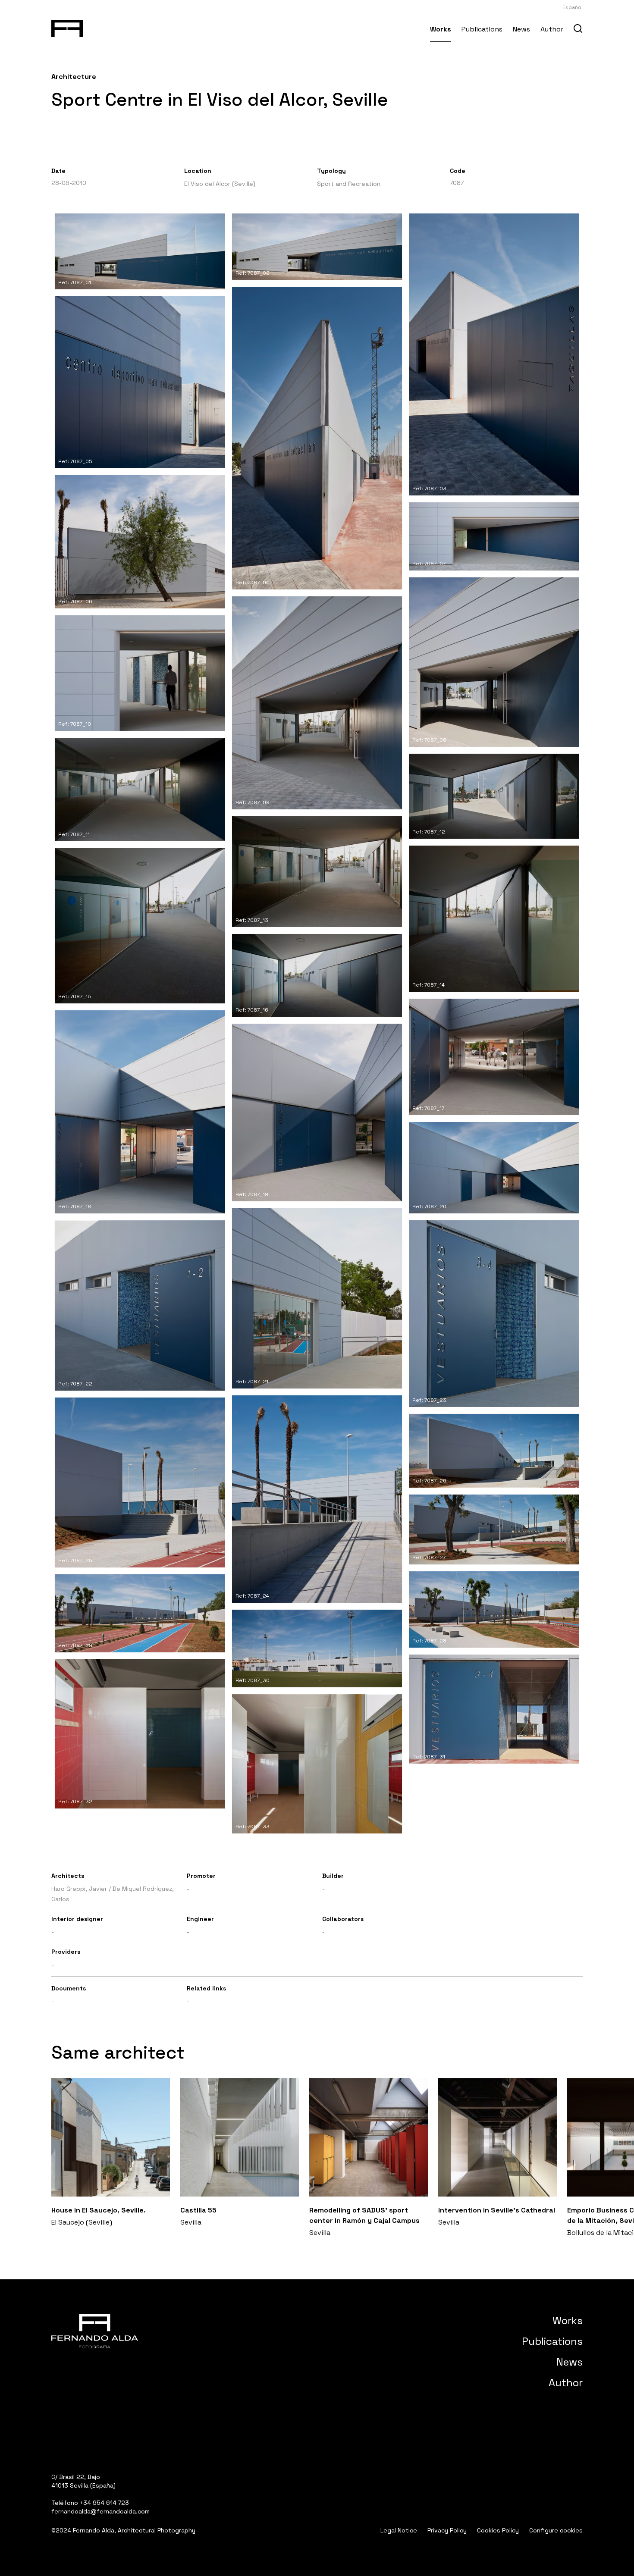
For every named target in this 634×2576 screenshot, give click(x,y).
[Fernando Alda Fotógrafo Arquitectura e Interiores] (67, 27)
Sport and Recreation (349, 184)
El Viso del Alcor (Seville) (220, 184)
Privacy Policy (447, 2530)
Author (552, 29)
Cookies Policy (498, 2530)
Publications (482, 29)
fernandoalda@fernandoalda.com (100, 2511)
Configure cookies (556, 2530)
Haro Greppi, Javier (79, 1889)
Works (441, 29)
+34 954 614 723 (104, 2503)
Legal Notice (399, 2530)
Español (573, 7)
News (521, 29)
